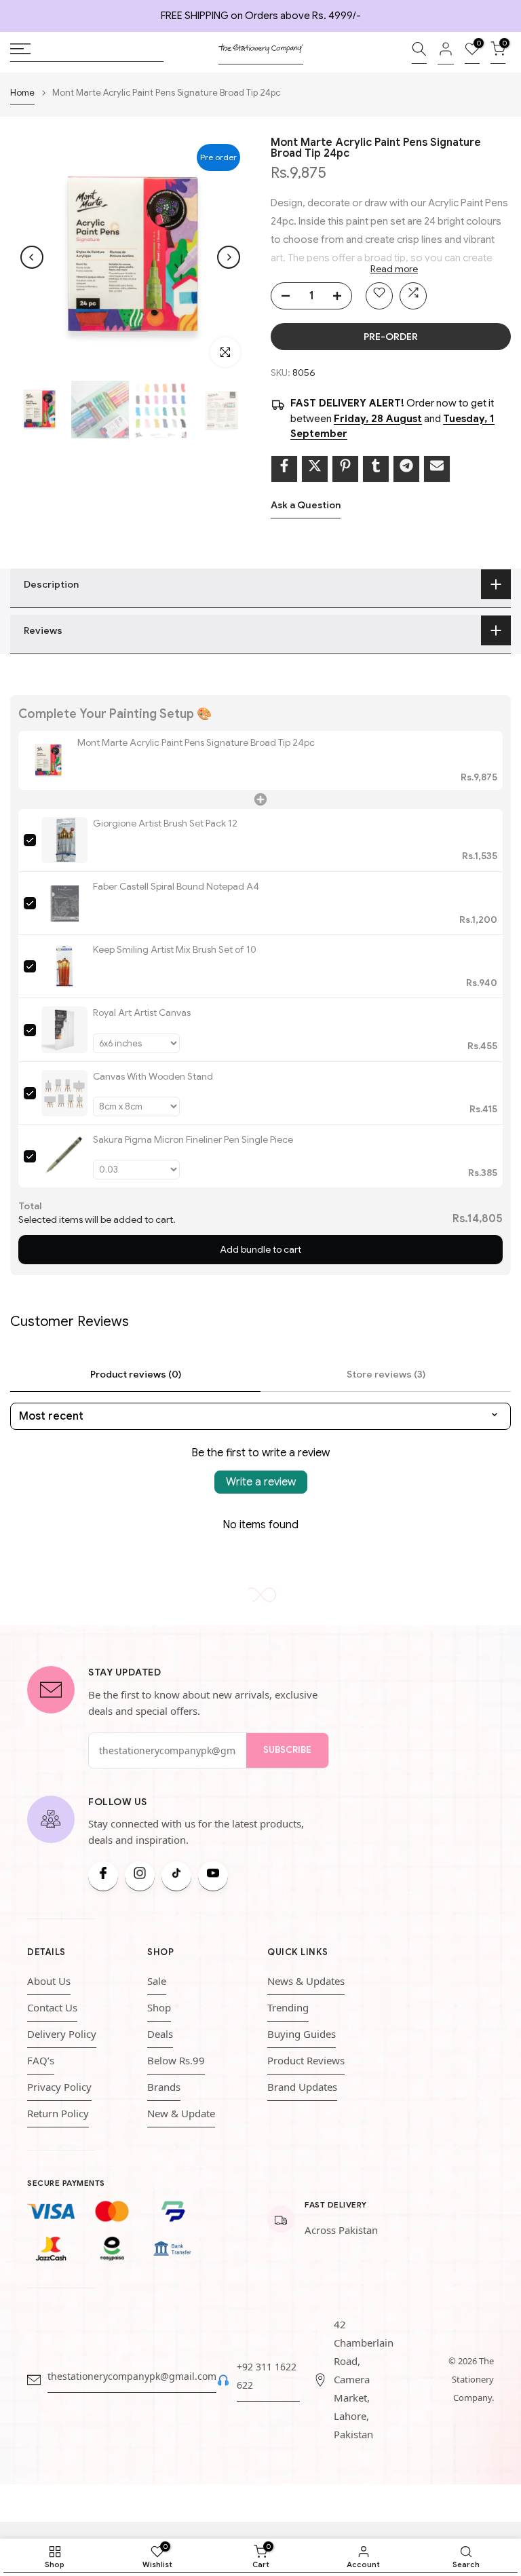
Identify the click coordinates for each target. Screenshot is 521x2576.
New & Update (181, 2113)
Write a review (261, 1482)
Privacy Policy (59, 2087)
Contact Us (52, 2007)
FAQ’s (41, 2060)
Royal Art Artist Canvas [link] (142, 1012)
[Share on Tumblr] (376, 469)
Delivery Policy (62, 2034)
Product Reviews (306, 2060)
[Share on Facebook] (284, 469)
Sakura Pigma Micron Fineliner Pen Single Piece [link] (193, 1139)
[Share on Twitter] (315, 469)
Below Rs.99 (176, 2060)
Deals (160, 2034)
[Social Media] (103, 1876)
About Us (49, 1981)
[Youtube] (213, 1876)
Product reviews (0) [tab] (136, 1374)
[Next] (229, 257)
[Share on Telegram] (406, 469)
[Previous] (32, 257)
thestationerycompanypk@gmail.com (132, 2376)
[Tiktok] (176, 1876)
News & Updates (306, 1981)
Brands (164, 2087)
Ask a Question (306, 505)
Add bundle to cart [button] (260, 1249)
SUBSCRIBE (287, 1750)
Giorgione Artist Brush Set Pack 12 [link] (165, 823)
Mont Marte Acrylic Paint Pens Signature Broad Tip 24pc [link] (196, 742)
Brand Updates (302, 2087)
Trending (288, 2007)
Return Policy (58, 2113)
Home (22, 93)
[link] (48, 760)
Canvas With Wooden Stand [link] (153, 1076)
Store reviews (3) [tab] (386, 1374)
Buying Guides (302, 2034)
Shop (159, 2007)
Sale (157, 1981)
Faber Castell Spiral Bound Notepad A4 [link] (176, 886)
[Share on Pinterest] (345, 469)
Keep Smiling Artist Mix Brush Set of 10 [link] (175, 949)
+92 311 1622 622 (267, 2376)
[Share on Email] (437, 469)
